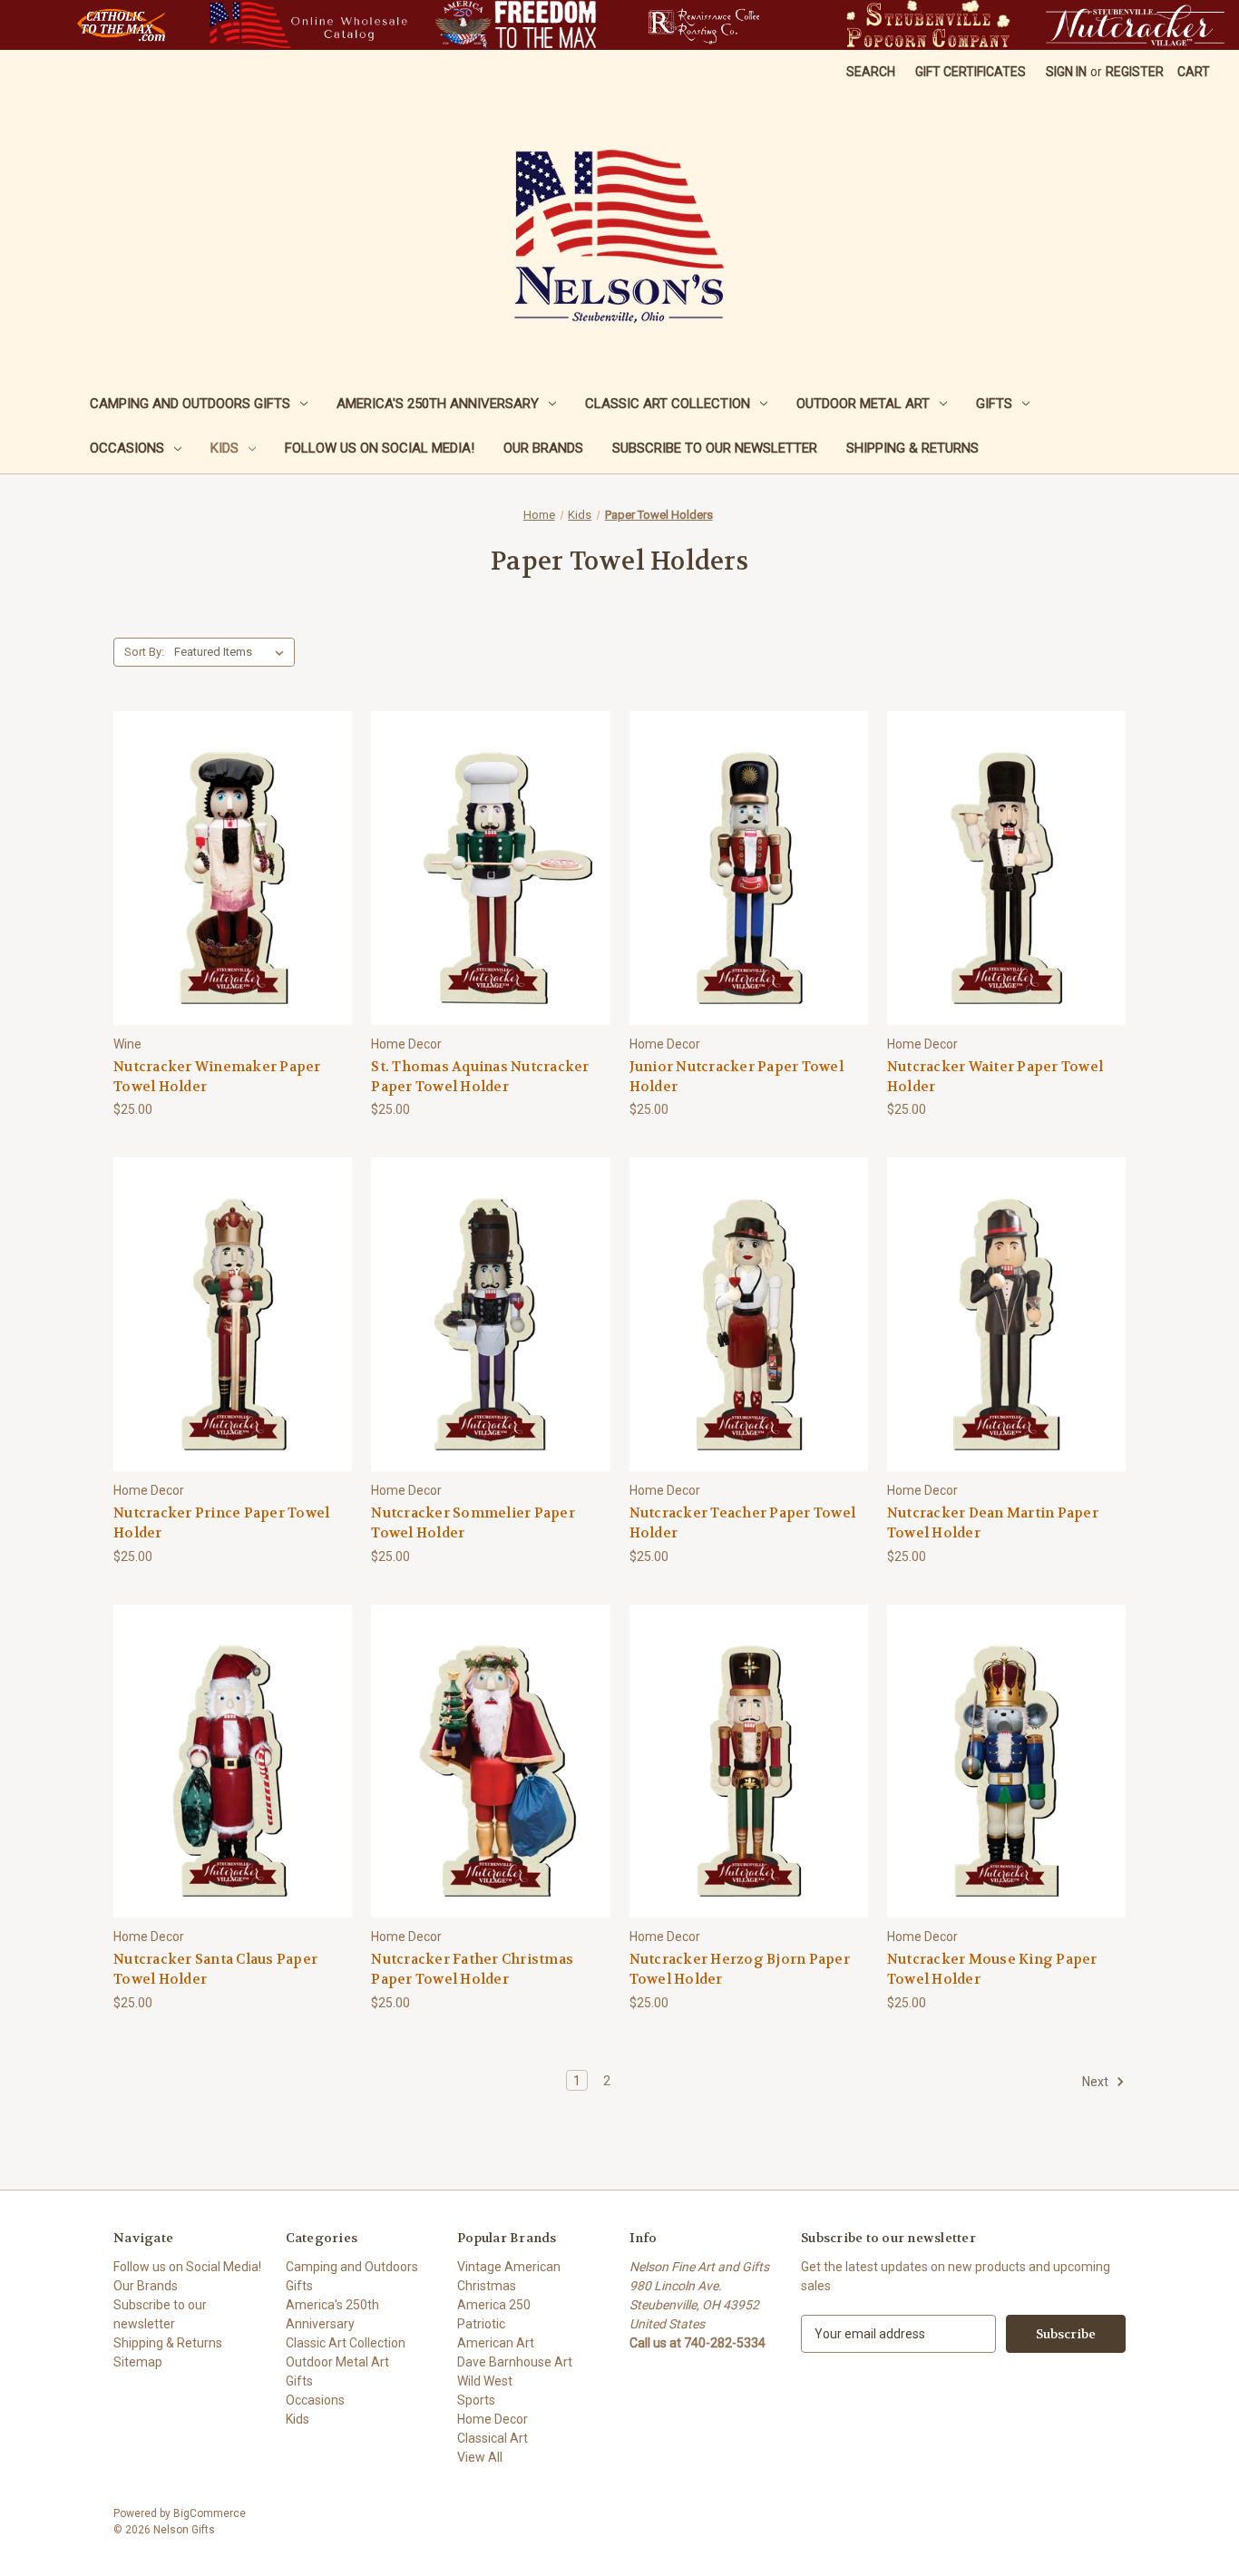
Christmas (487, 2286)
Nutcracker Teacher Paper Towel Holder (743, 1523)
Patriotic (481, 2324)
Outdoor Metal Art (863, 404)
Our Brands (543, 448)
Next (1097, 2081)
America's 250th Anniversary (438, 404)
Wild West (485, 2381)
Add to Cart (233, 900)
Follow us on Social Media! (380, 448)
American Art (496, 2343)
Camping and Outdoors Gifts (190, 404)
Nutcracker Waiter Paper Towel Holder (995, 1077)
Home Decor (493, 2419)
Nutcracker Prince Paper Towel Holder (221, 1523)
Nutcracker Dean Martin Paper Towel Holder (993, 1523)
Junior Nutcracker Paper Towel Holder (737, 1077)
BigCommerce (210, 2513)
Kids (224, 448)
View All (480, 2457)
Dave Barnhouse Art (515, 2362)
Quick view (230, 835)
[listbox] (233, 652)
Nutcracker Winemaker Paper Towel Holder (217, 1077)
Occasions (127, 448)
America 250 (494, 2305)
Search (871, 72)
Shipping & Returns (912, 448)
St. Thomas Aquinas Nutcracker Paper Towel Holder (480, 1077)
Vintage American (509, 2267)
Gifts (994, 404)
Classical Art (493, 2438)
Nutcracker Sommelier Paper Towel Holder (473, 1523)
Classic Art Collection (668, 404)
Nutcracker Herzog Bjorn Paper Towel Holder (740, 1970)
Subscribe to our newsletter (715, 448)
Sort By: (144, 652)
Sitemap (138, 2362)
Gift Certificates (971, 72)
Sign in (1066, 72)
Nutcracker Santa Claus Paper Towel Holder (215, 1970)
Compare (227, 868)
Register (1135, 72)
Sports (476, 2400)
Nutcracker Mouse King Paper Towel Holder (992, 1970)
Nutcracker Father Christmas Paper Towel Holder (472, 1970)
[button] (121, 25)
